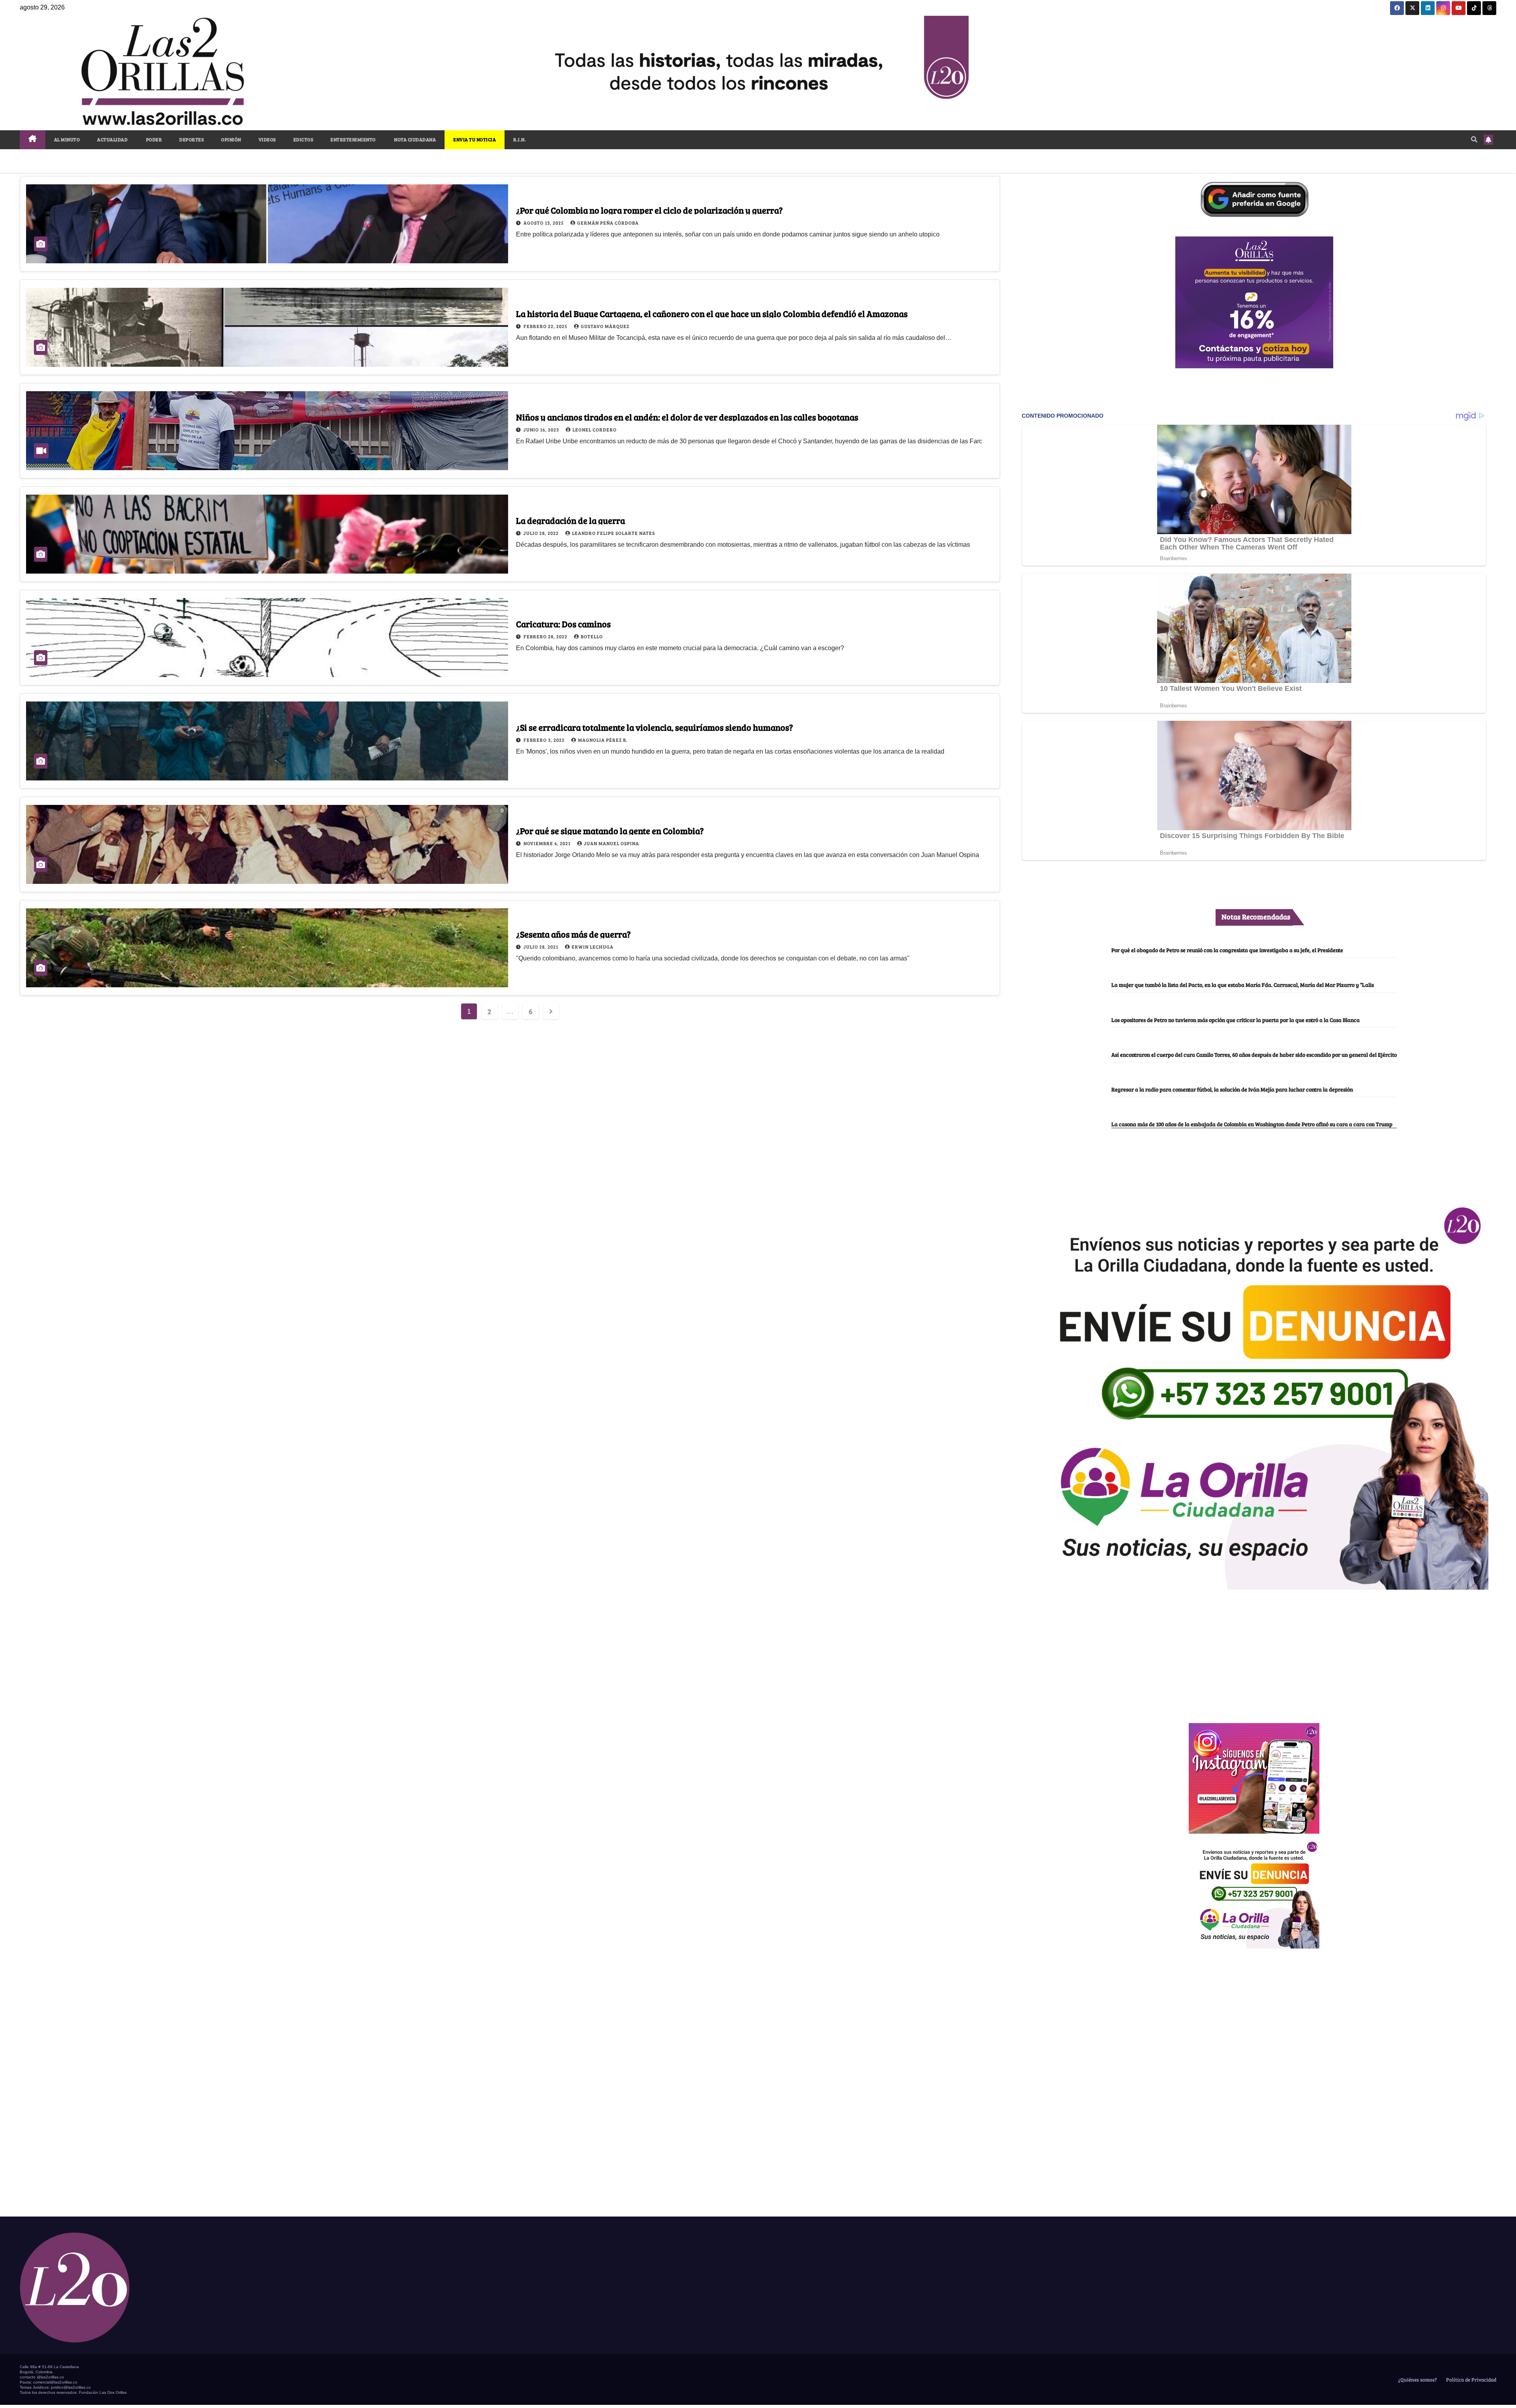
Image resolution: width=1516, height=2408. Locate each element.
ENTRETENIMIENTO (353, 139)
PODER (153, 139)
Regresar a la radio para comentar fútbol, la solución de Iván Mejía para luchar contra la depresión (1232, 1089)
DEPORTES (191, 139)
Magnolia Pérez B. (603, 740)
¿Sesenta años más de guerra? (573, 934)
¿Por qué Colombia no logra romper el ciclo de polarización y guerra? (649, 210)
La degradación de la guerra (570, 520)
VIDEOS (267, 139)
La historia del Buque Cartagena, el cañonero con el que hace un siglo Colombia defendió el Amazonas (712, 313)
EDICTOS (303, 139)
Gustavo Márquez (605, 326)
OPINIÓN (231, 139)
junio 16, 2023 (542, 429)
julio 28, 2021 (541, 947)
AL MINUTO (67, 139)
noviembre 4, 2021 (548, 843)
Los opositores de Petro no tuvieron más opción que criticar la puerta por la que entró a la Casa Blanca (1236, 1020)
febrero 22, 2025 (546, 326)
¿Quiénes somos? (1417, 2380)
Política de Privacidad (1471, 2380)
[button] (1474, 139)
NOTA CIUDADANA (415, 139)
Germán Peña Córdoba (608, 223)
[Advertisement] (1254, 1652)
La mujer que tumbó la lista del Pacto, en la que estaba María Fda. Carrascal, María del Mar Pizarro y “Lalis (1243, 985)
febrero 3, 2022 (545, 740)
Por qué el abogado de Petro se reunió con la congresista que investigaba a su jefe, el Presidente (1227, 950)
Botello (592, 636)
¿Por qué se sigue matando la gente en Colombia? (610, 831)
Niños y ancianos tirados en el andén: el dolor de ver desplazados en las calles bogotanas (687, 417)
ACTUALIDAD (112, 139)
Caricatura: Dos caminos (563, 624)
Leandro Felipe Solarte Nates (614, 533)
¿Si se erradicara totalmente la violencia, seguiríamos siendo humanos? (655, 727)
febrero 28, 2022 (546, 636)
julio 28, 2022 (542, 533)
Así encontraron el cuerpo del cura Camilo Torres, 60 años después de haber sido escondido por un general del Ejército (1254, 1054)
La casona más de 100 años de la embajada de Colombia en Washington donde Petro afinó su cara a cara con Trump (1252, 1124)
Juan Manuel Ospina (612, 843)
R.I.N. (520, 139)
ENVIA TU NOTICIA (475, 139)
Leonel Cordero (595, 429)
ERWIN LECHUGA (593, 947)
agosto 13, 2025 (544, 223)
